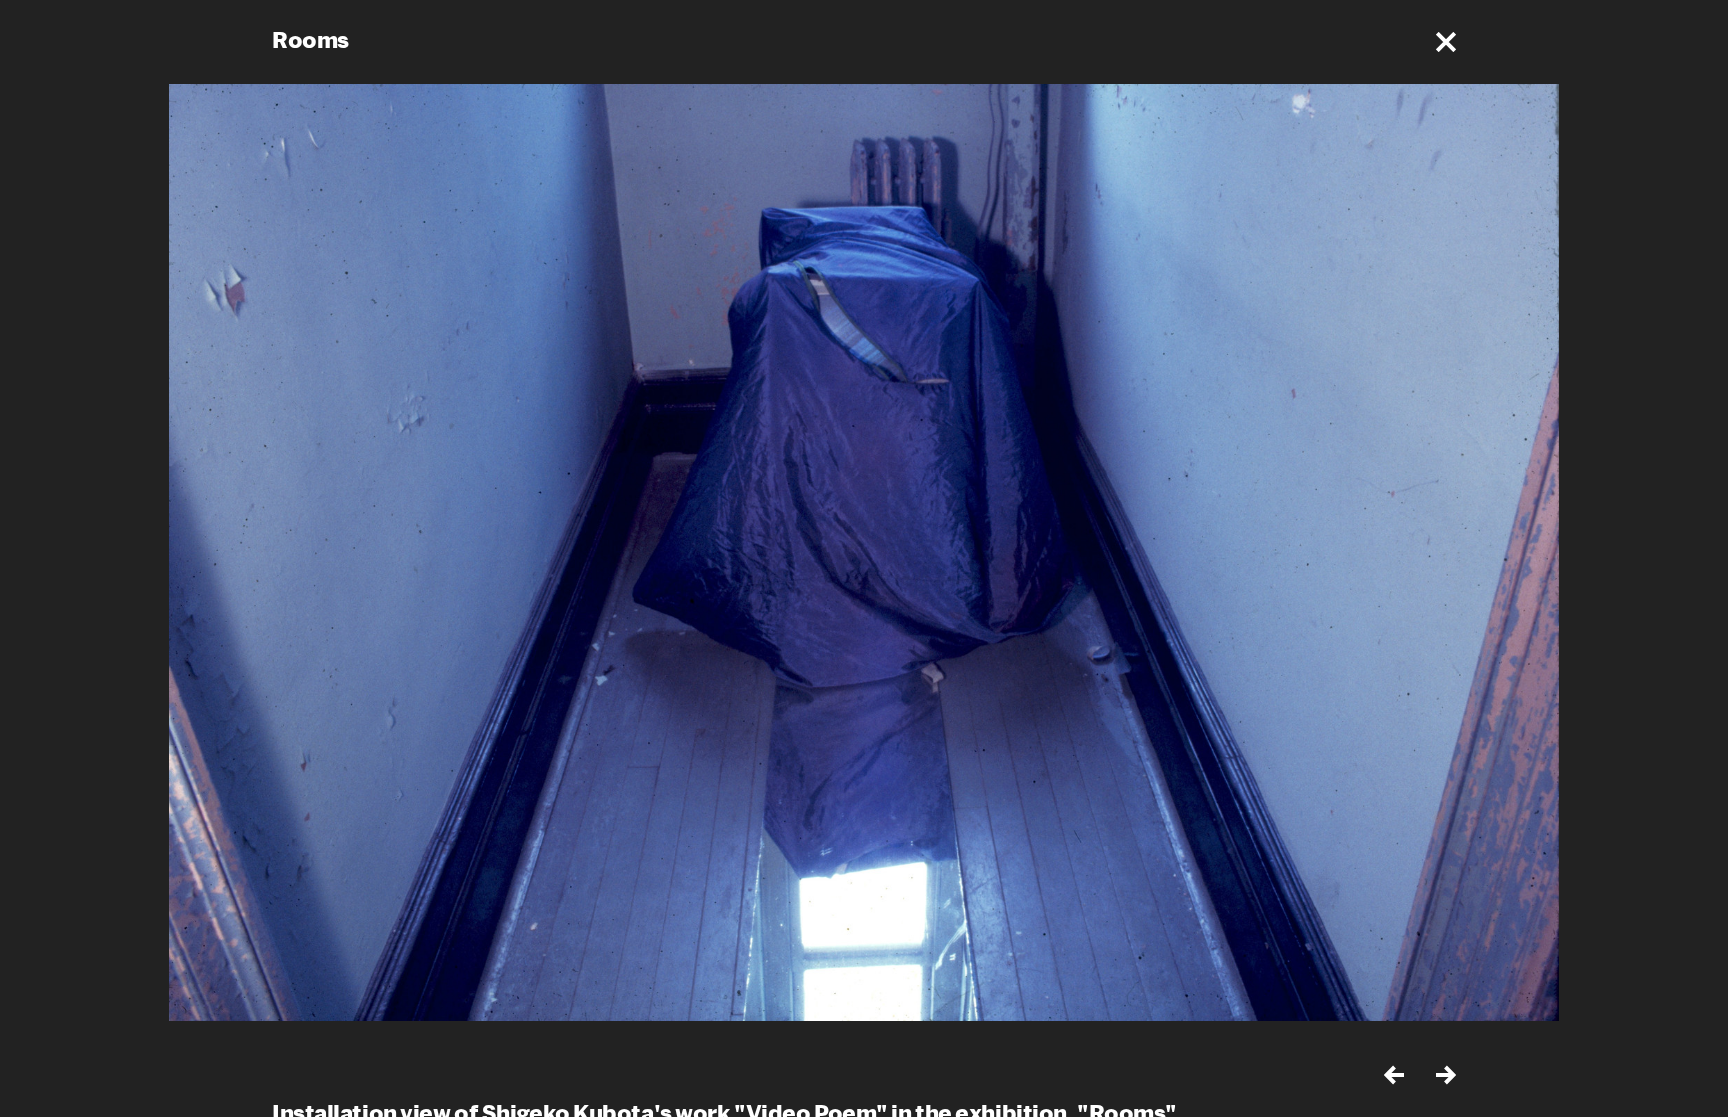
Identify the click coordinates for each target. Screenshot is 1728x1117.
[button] (1446, 42)
